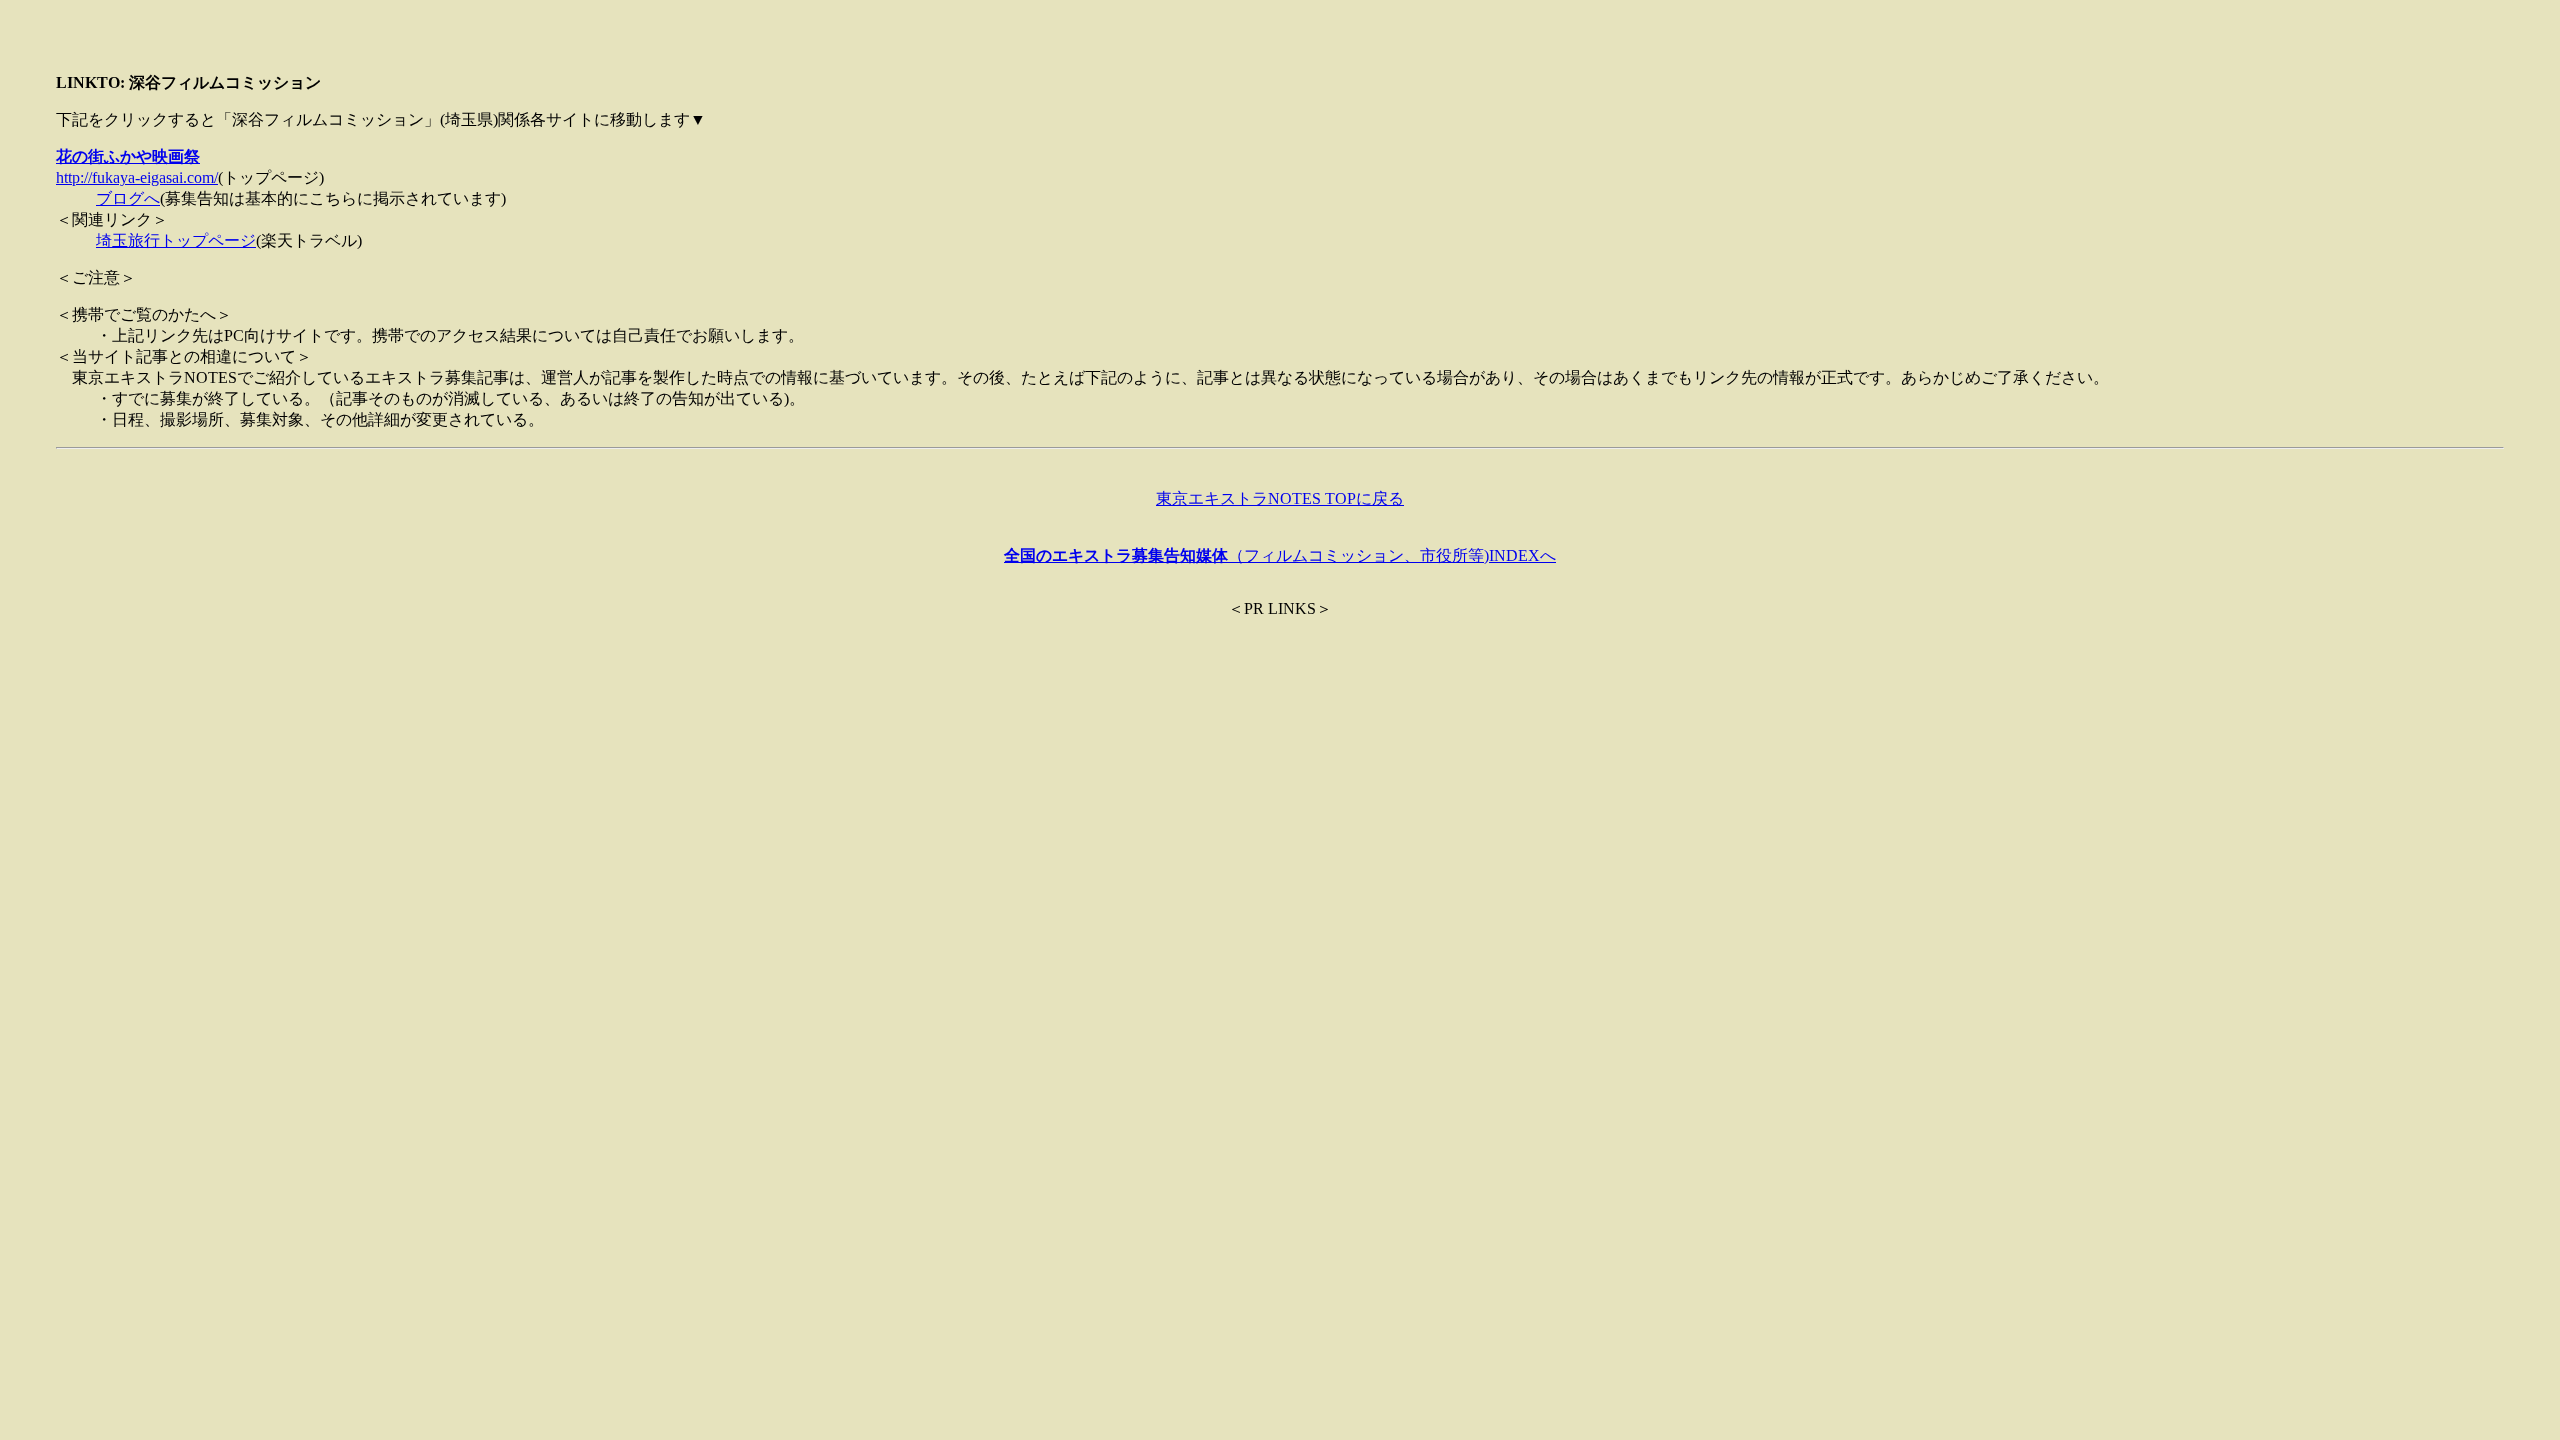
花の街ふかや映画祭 (128, 156)
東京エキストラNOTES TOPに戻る (1280, 498)
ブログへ (128, 198)
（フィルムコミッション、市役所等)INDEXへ (1280, 555)
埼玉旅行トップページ (176, 240)
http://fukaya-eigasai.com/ (137, 177)
